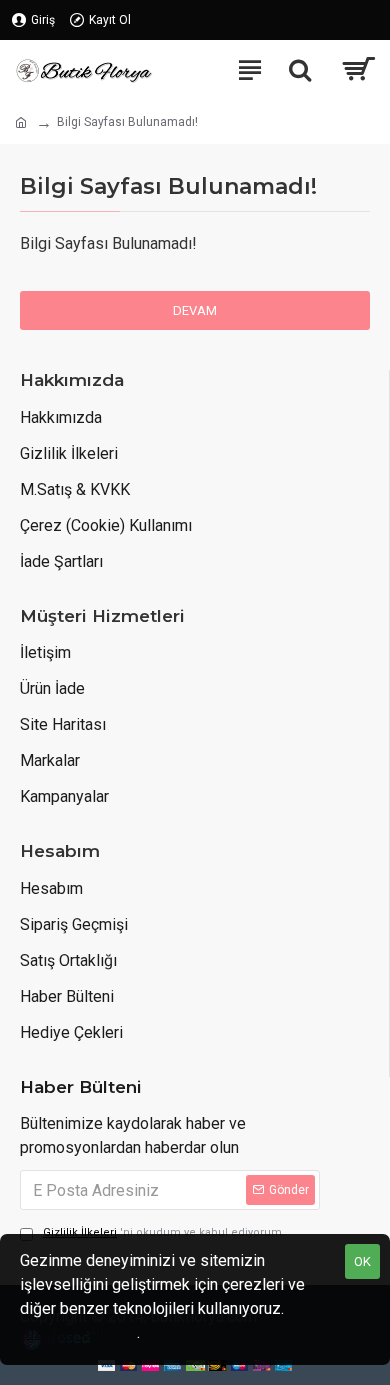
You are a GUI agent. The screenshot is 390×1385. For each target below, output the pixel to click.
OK (362, 1261)
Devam (195, 310)
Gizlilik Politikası (78, 1332)
